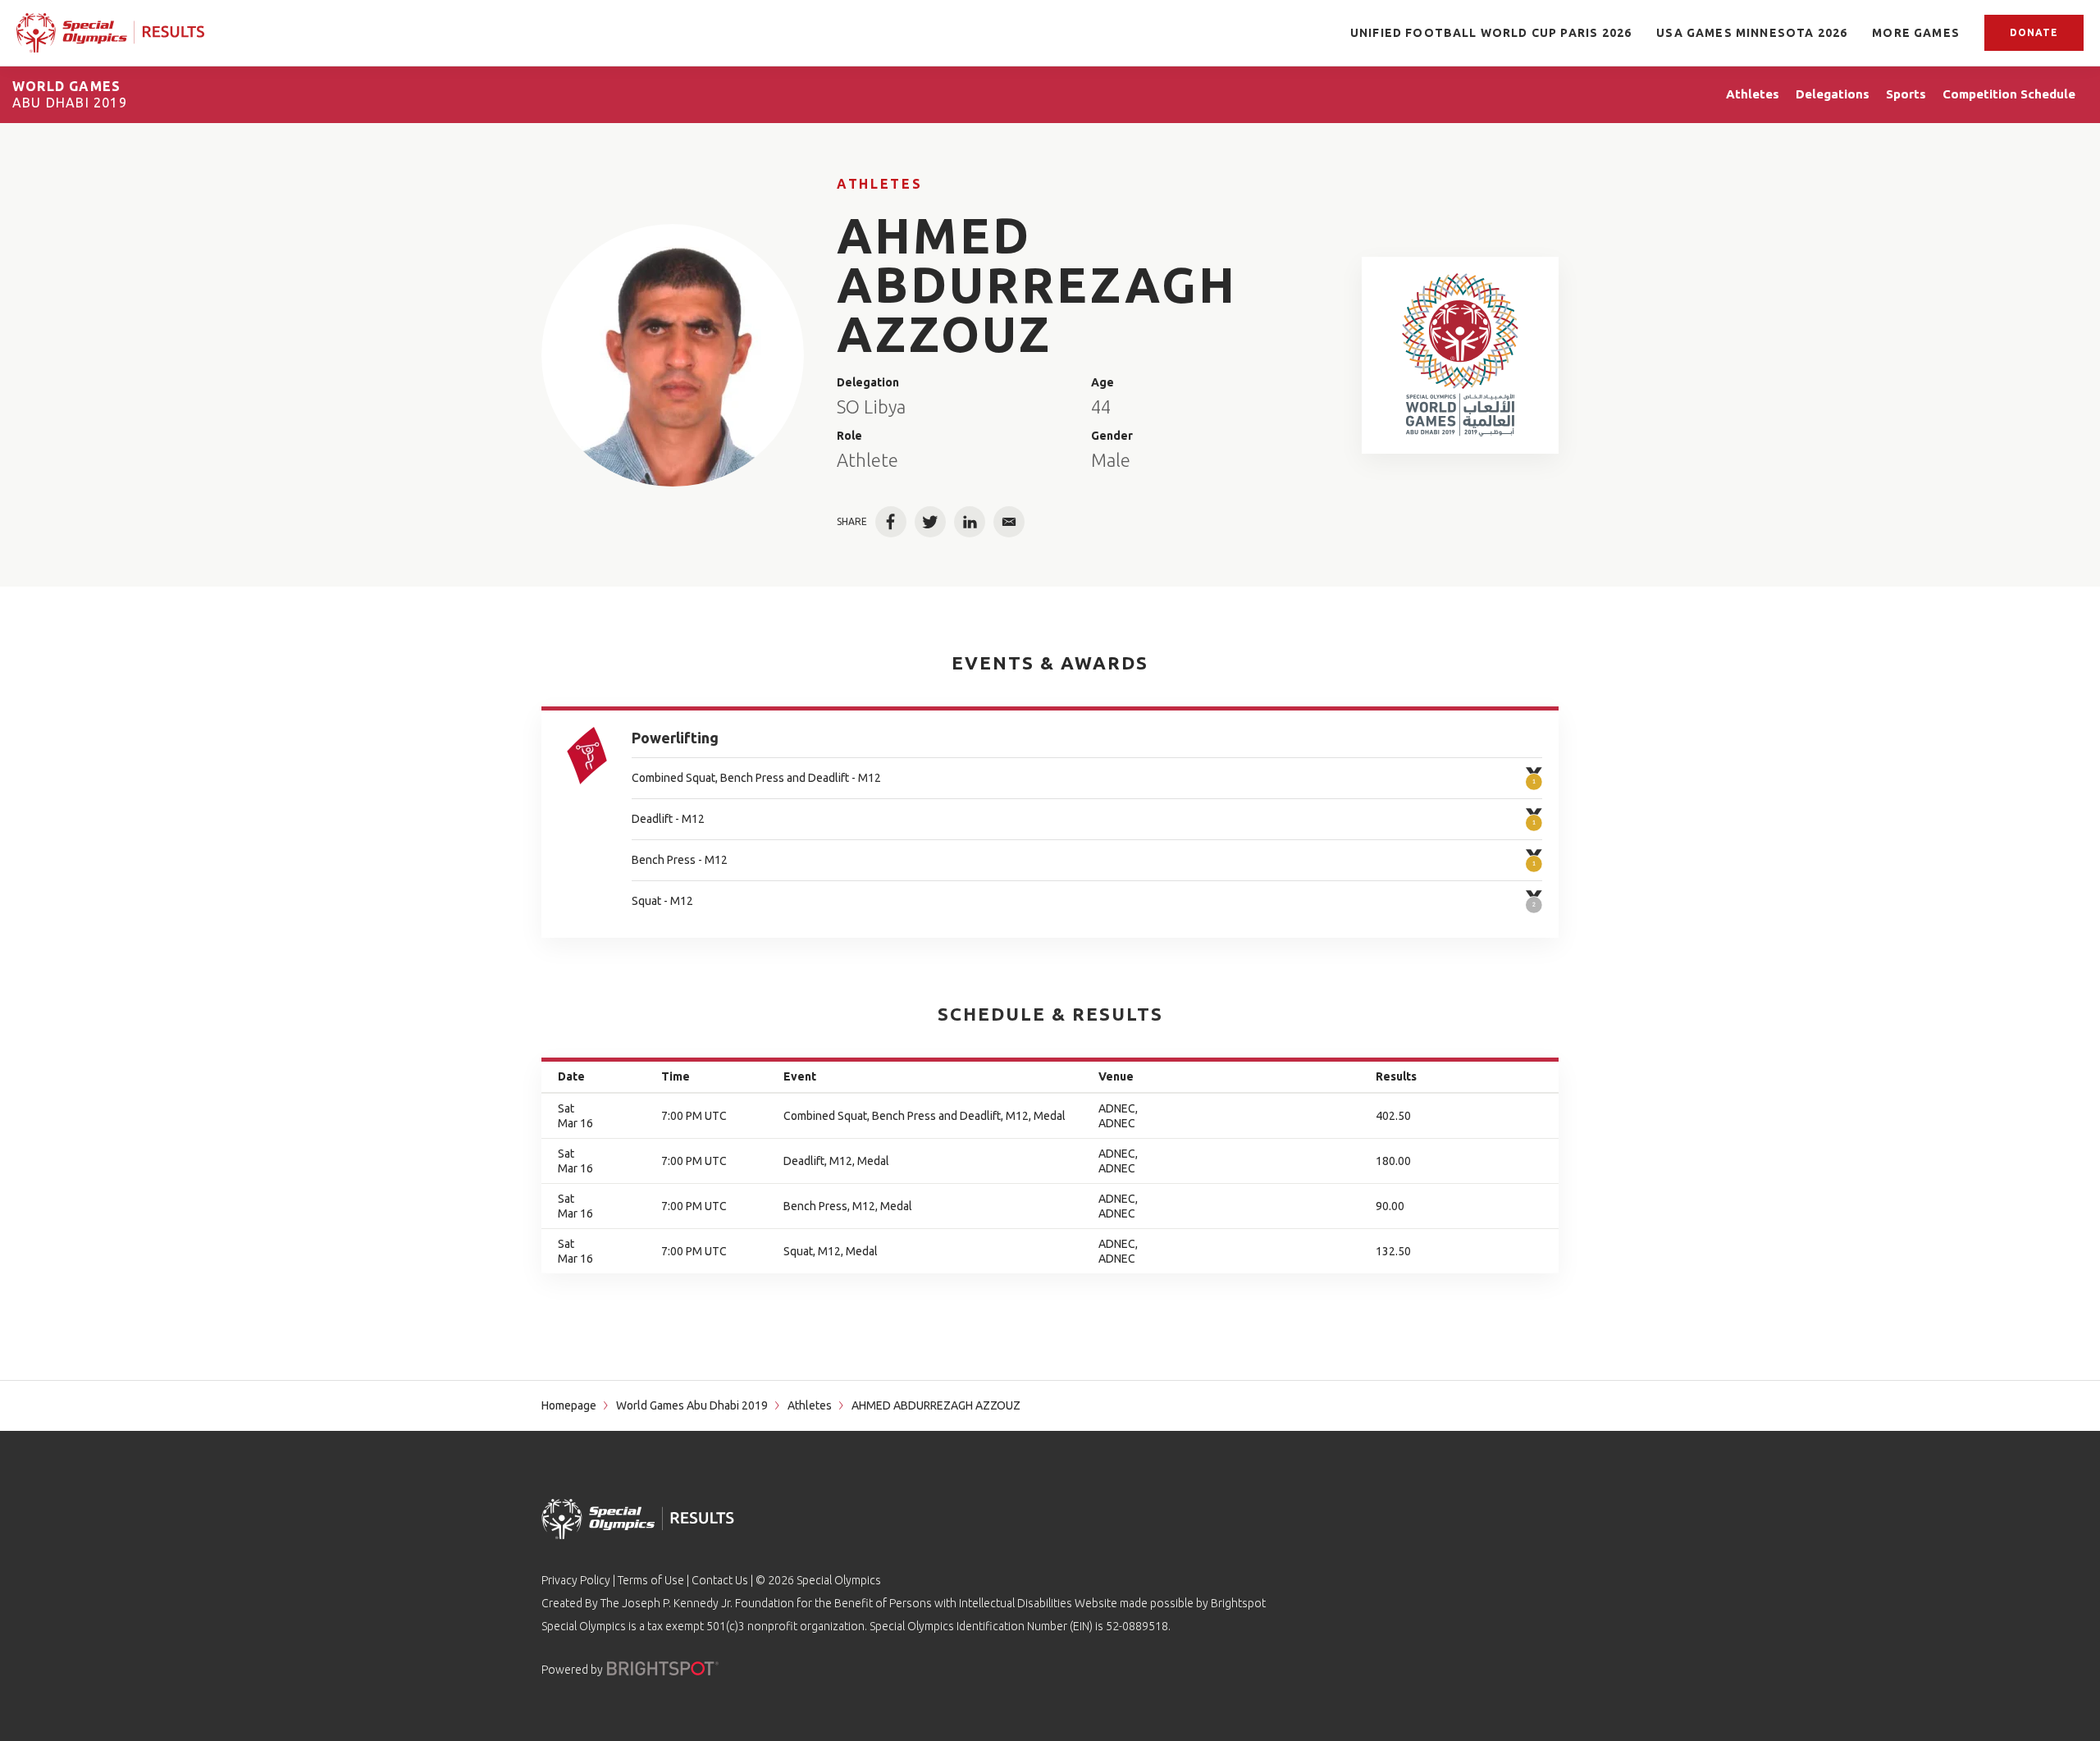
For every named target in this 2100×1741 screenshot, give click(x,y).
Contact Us (720, 1580)
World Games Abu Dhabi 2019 (692, 1405)
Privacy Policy (576, 1580)
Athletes (879, 184)
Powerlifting (675, 738)
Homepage (569, 1405)
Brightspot (1238, 1603)
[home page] (110, 33)
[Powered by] (663, 1668)
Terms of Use (651, 1580)
